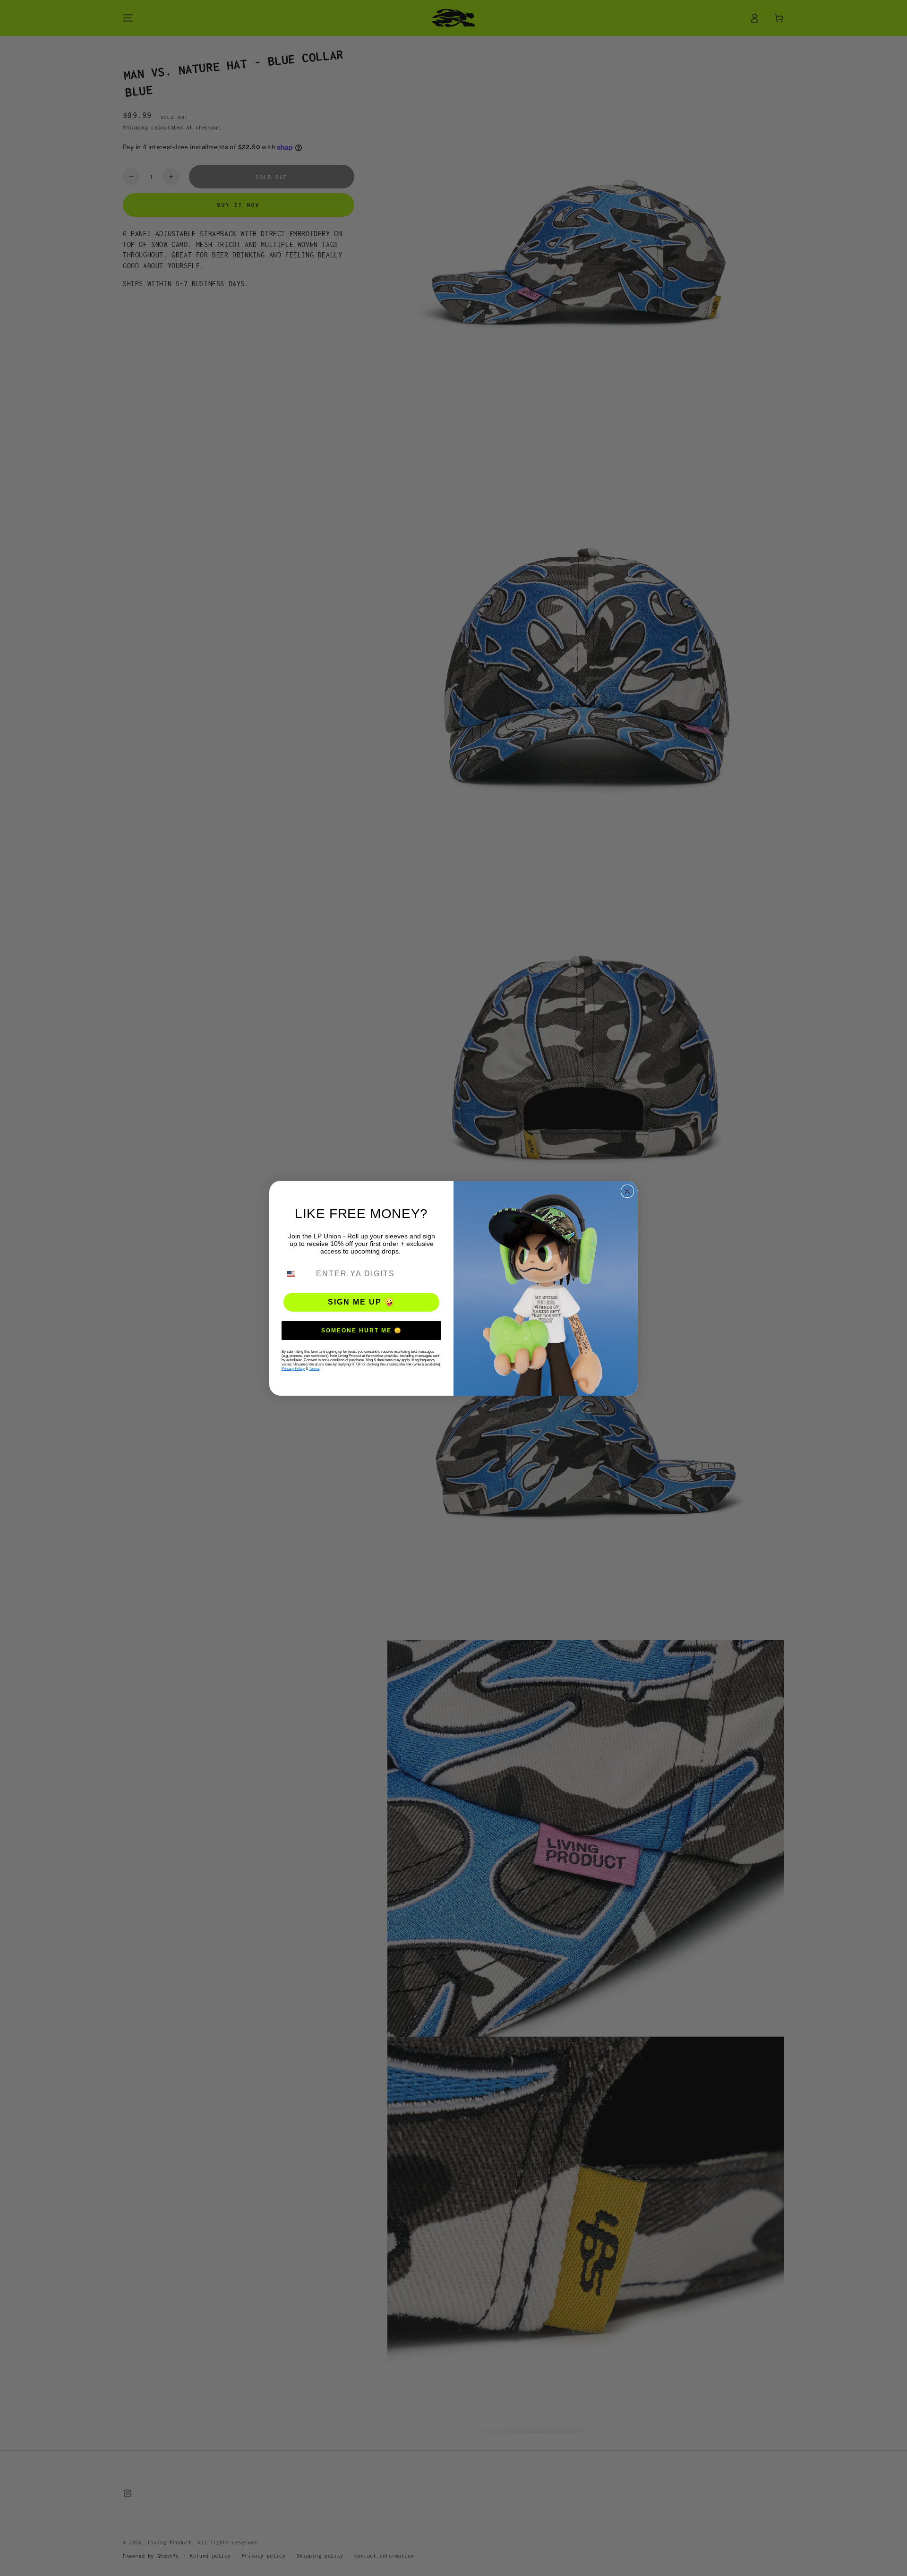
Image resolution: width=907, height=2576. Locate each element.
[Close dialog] (627, 1191)
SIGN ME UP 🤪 (361, 1302)
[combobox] (297, 1274)
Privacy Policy (293, 1369)
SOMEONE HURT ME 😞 (362, 1331)
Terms (314, 1369)
